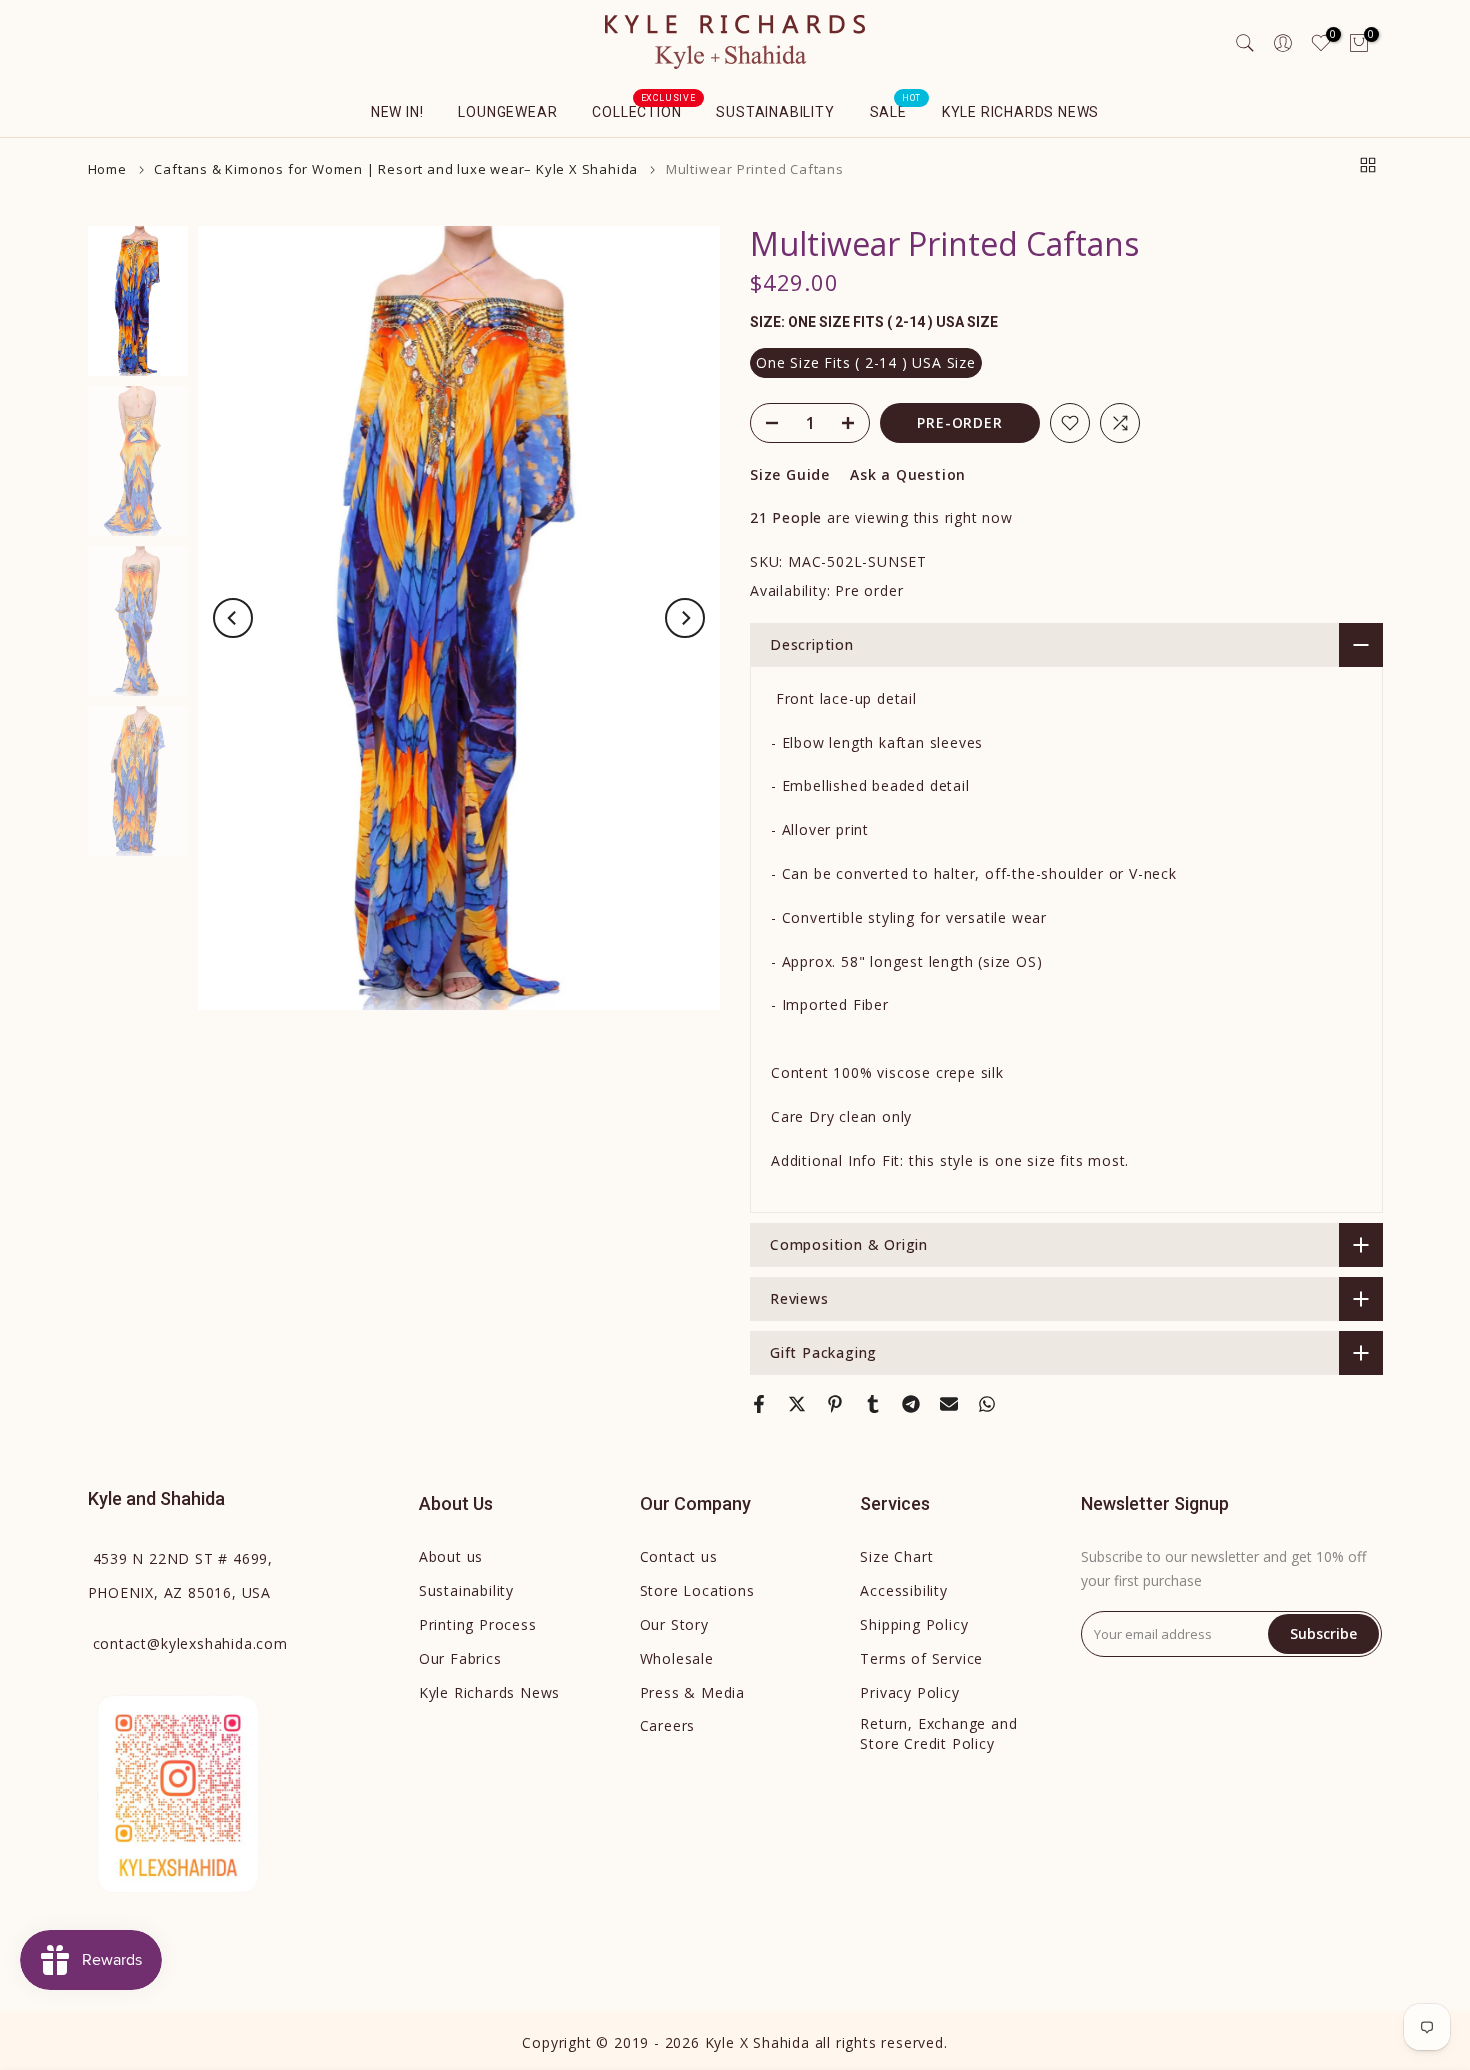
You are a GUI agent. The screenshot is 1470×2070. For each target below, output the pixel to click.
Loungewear (507, 112)
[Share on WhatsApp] (987, 1404)
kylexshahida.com (190, 1643)
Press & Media (692, 1692)
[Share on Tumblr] (873, 1404)
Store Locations (697, 1590)
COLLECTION (644, 110)
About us (451, 1556)
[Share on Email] (949, 1404)
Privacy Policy (909, 1692)
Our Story (674, 1624)
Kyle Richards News (1020, 112)
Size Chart (896, 1556)
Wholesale (677, 1658)
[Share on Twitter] (797, 1404)
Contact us (679, 1556)
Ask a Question (908, 474)
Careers (668, 1725)
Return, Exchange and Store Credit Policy (938, 1733)
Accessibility (903, 1590)
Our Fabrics (460, 1658)
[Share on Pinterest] (835, 1404)
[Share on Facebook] (759, 1404)
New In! (397, 112)
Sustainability (775, 112)
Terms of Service (921, 1658)
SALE (896, 110)
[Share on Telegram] (911, 1404)
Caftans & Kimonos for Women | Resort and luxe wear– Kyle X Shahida (396, 169)
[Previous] (233, 618)
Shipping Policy (914, 1624)
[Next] (685, 618)
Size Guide (790, 474)
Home (107, 169)
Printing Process (478, 1624)
